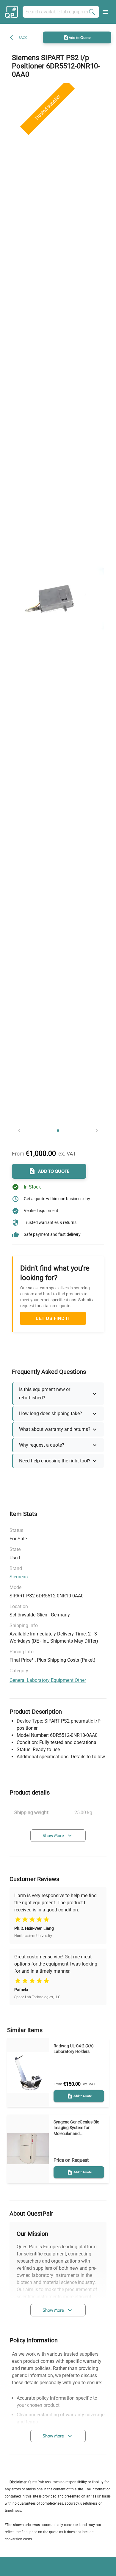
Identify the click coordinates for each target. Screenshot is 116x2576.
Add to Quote (80, 37)
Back (23, 38)
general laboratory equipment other (48, 1680)
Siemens (19, 1577)
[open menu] (105, 12)
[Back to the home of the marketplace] (12, 12)
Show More (53, 1836)
